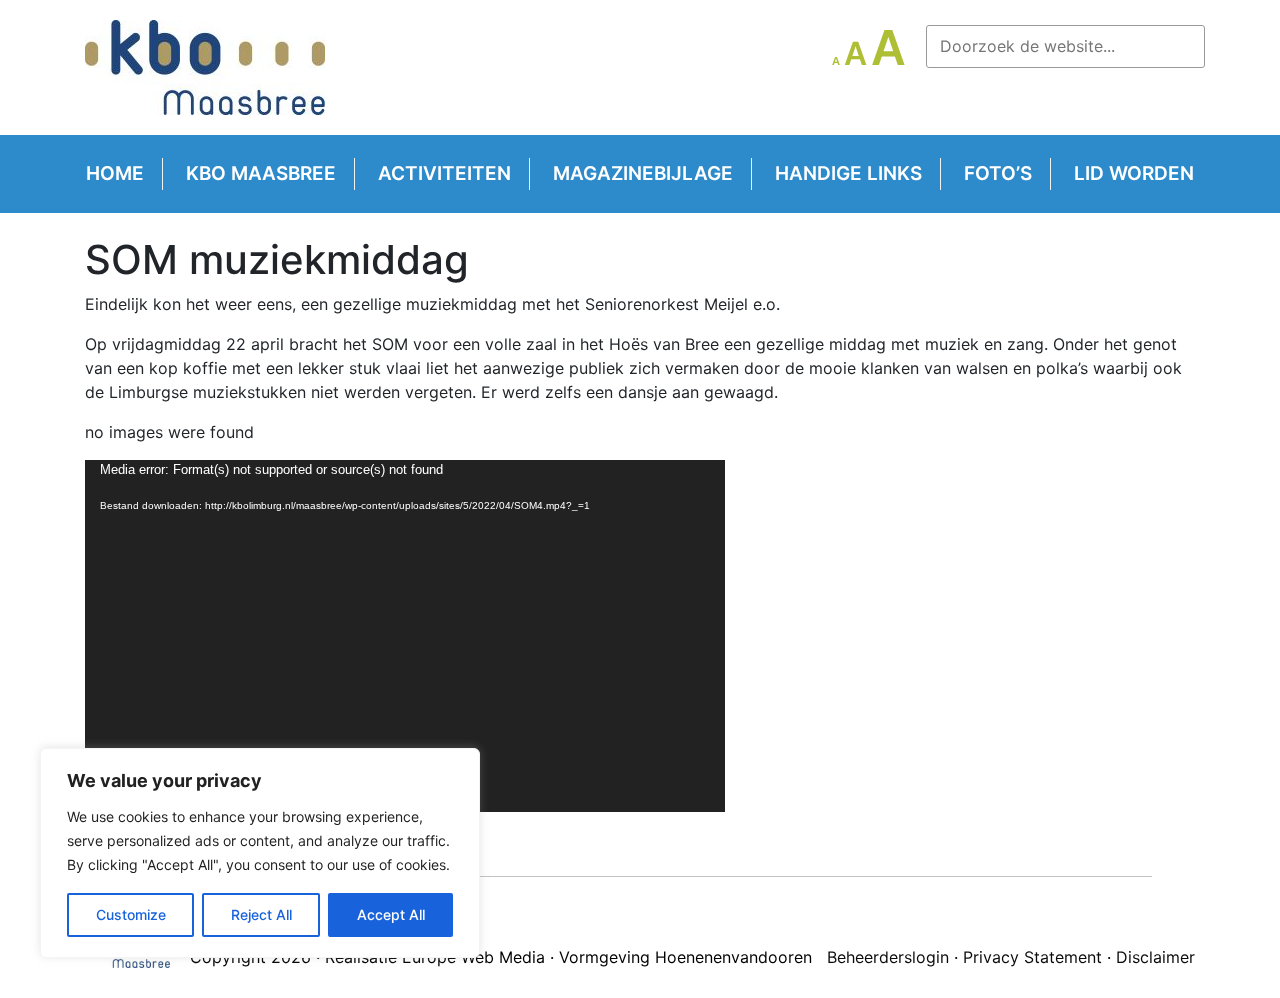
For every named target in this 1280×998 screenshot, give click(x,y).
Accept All (391, 914)
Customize (131, 914)
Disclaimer (1155, 957)
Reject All (261, 914)
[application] (405, 636)
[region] (260, 853)
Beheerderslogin (888, 957)
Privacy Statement (1032, 957)
